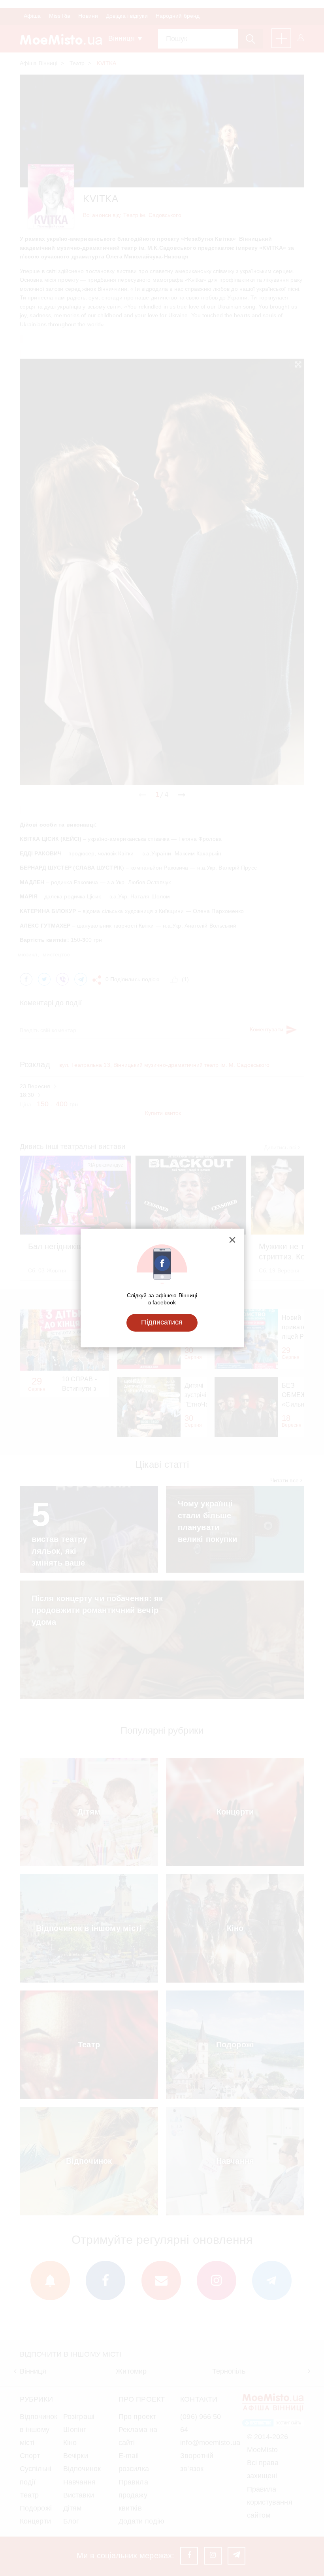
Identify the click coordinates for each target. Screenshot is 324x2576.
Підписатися (162, 1322)
